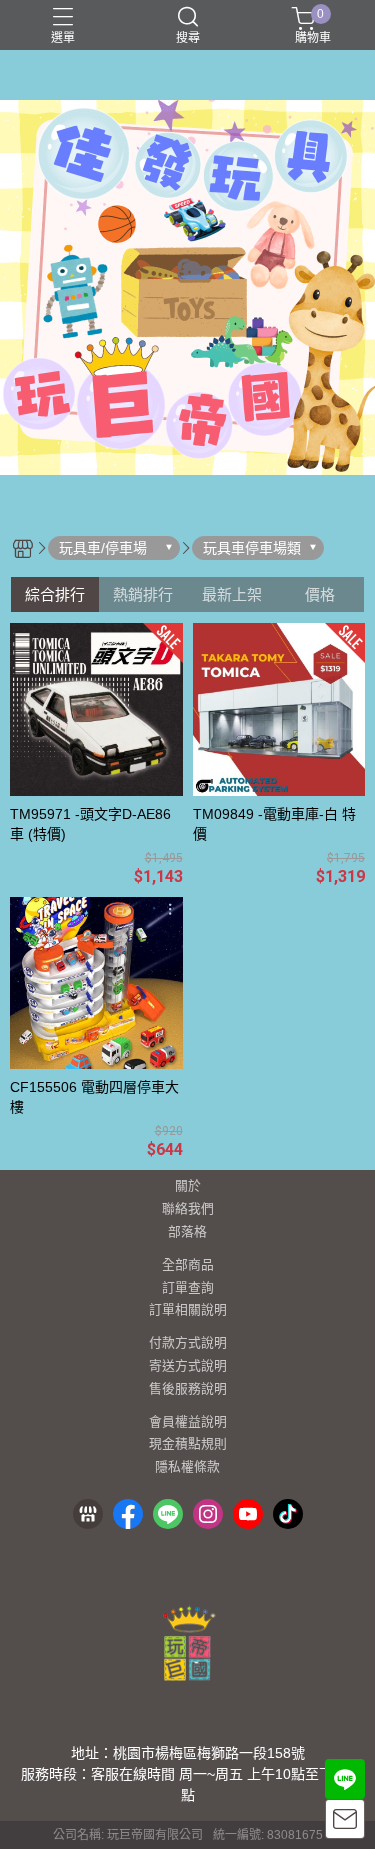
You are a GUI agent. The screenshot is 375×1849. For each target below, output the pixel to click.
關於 (188, 1186)
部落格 (187, 1232)
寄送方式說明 (188, 1366)
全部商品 (188, 1265)
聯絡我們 (188, 1209)
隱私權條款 (187, 1467)
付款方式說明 (188, 1343)
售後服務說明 (188, 1389)
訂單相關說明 (188, 1310)
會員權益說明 (188, 1422)
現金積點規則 (188, 1444)
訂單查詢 (188, 1288)
